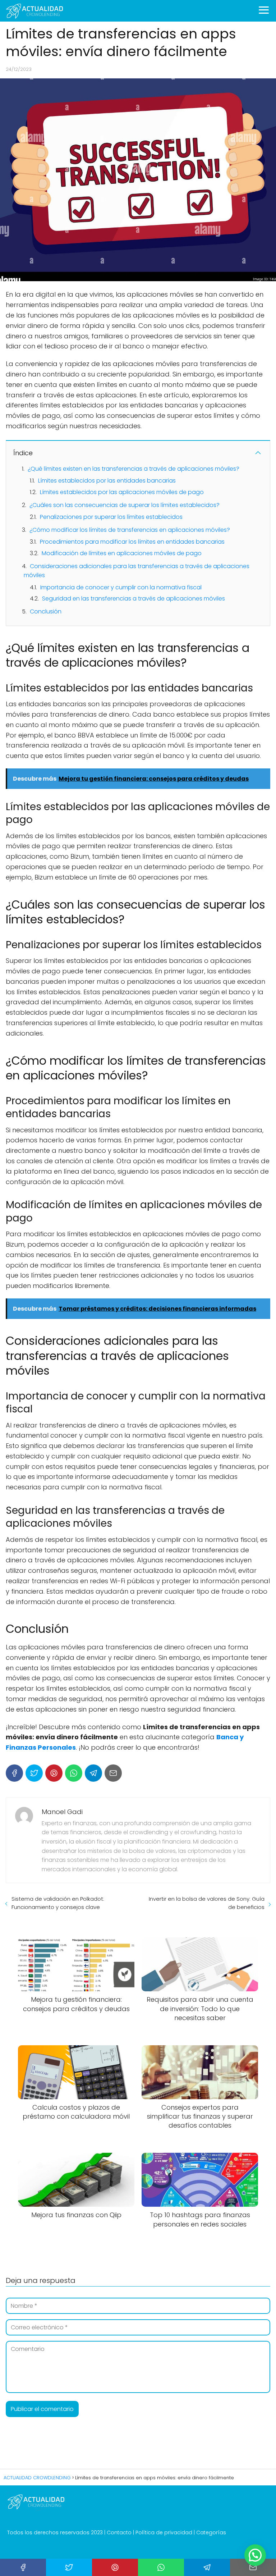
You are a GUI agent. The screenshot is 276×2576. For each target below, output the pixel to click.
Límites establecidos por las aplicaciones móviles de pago (122, 492)
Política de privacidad (164, 2532)
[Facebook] (14, 1773)
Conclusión (46, 611)
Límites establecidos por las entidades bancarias (107, 481)
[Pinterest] (54, 1773)
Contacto (119, 2532)
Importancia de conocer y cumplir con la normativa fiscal (121, 587)
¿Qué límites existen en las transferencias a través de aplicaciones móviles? (134, 469)
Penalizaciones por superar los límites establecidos (111, 517)
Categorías (211, 2532)
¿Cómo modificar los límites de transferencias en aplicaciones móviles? (130, 530)
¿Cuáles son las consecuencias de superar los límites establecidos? (125, 505)
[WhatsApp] (74, 1773)
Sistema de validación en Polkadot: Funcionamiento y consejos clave (58, 1903)
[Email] (113, 1773)
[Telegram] (93, 1773)
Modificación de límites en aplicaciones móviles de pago (122, 553)
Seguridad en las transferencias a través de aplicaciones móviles (134, 599)
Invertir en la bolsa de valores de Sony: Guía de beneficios (207, 1903)
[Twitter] (34, 1773)
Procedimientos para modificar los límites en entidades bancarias (132, 542)
